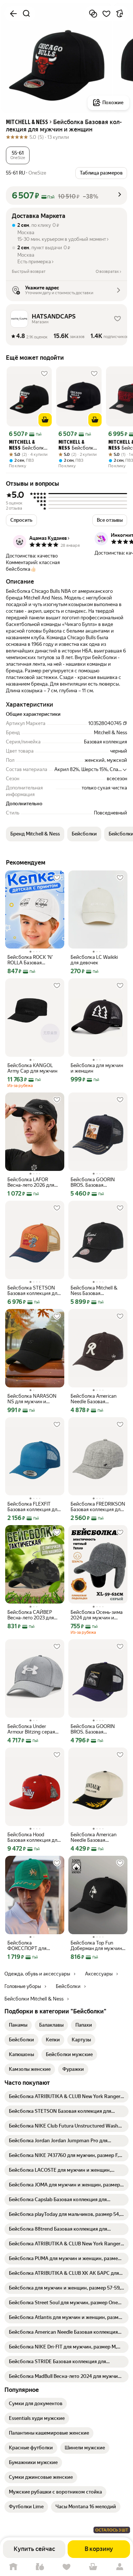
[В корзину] (45, 420)
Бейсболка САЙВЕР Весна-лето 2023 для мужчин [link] (31, 1615)
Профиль (120, 2567)
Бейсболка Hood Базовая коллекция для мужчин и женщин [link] (34, 1837)
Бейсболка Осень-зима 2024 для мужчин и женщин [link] (97, 1615)
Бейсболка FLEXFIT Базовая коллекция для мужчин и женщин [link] (34, 1507)
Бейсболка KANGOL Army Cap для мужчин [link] (32, 1068)
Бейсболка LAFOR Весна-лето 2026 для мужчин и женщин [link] (31, 1182)
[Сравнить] (93, 14)
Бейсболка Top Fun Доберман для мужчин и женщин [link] (96, 1946)
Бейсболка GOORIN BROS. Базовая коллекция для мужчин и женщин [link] (97, 1182)
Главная (13, 2567)
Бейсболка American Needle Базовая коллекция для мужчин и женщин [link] (97, 1399)
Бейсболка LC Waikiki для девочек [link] (94, 960)
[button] (18, 155)
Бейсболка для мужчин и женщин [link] (97, 1068)
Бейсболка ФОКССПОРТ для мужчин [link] (27, 1946)
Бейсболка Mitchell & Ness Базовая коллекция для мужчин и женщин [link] (97, 1291)
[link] (18, 2025)
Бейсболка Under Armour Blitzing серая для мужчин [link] (31, 1729)
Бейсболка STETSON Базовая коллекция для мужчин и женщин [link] (34, 1291)
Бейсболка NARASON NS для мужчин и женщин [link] (32, 1399)
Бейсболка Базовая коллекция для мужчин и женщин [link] (28, 446)
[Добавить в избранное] (106, 14)
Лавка (40, 2567)
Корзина (93, 2567)
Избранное (66, 2567)
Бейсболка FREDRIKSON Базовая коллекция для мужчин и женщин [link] (98, 1507)
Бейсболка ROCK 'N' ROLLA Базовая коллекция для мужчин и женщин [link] (33, 960)
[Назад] (13, 14)
